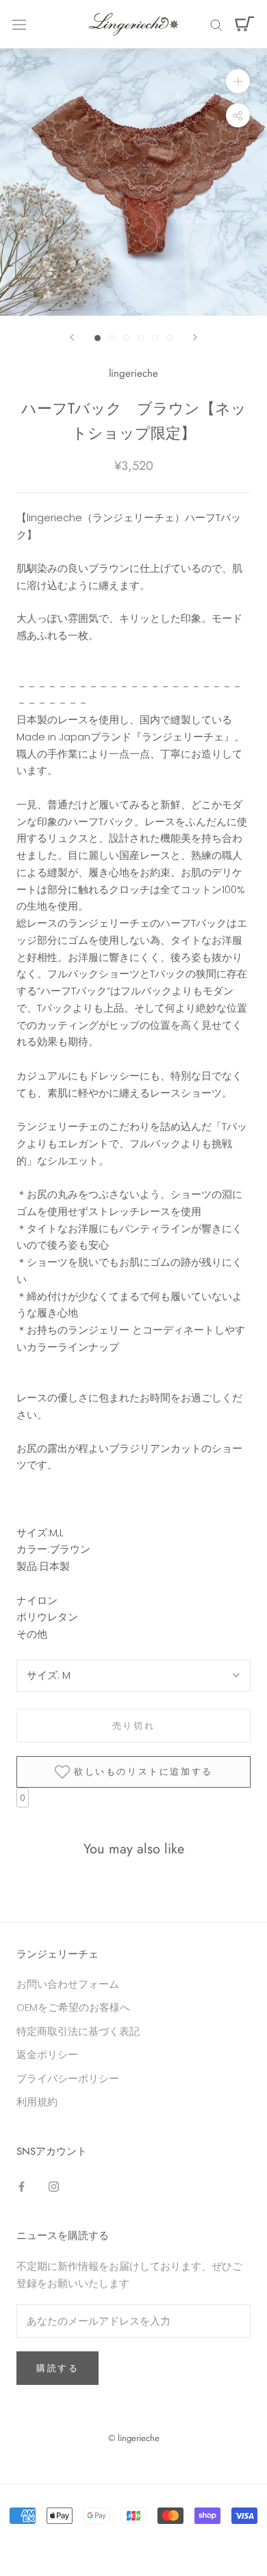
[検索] (216, 24)
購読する (58, 2368)
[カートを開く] (245, 24)
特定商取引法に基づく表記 (78, 2031)
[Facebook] (22, 2186)
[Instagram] (54, 2186)
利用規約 (37, 2102)
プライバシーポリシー (68, 2078)
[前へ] (72, 337)
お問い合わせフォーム (68, 1984)
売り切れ (133, 1726)
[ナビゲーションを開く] (19, 24)
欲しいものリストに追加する (143, 1772)
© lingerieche (134, 2438)
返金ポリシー (47, 2054)
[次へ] (195, 337)
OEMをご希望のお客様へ (73, 2007)
